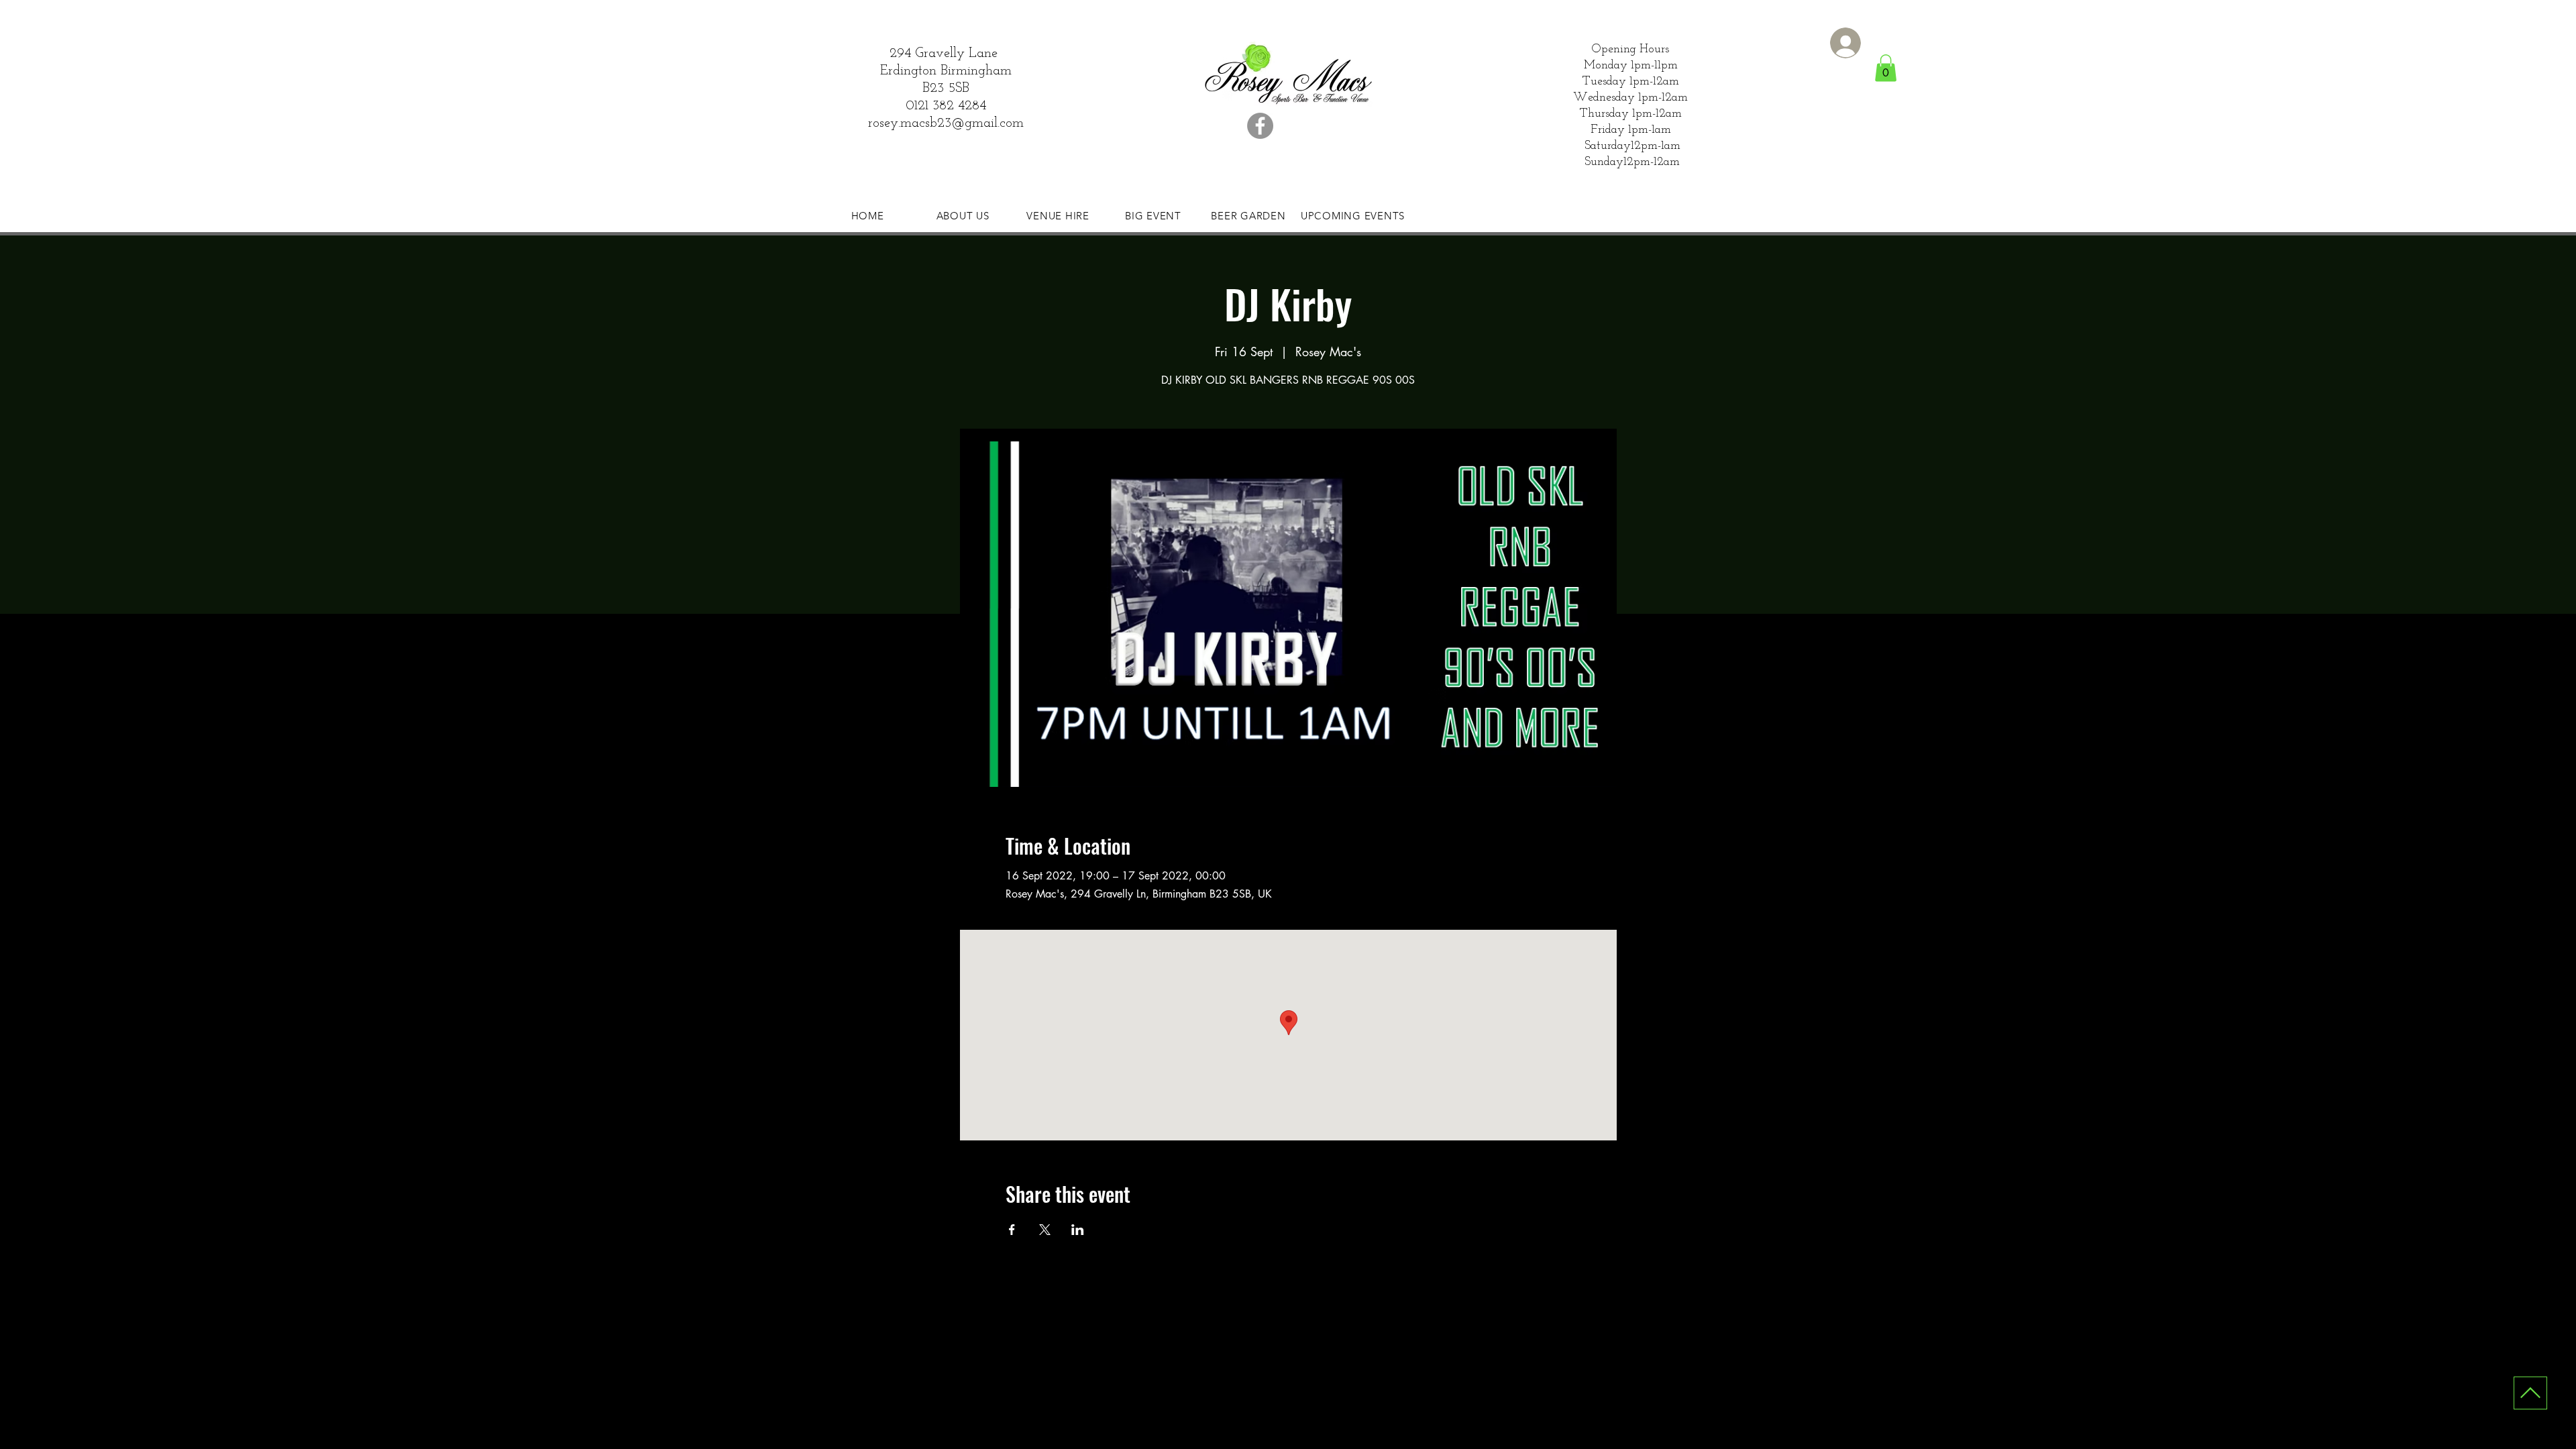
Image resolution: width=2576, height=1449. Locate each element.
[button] (1886, 68)
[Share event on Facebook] (1012, 1230)
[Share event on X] (1045, 1230)
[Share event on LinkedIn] (1078, 1230)
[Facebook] (1260, 126)
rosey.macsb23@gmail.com (946, 123)
